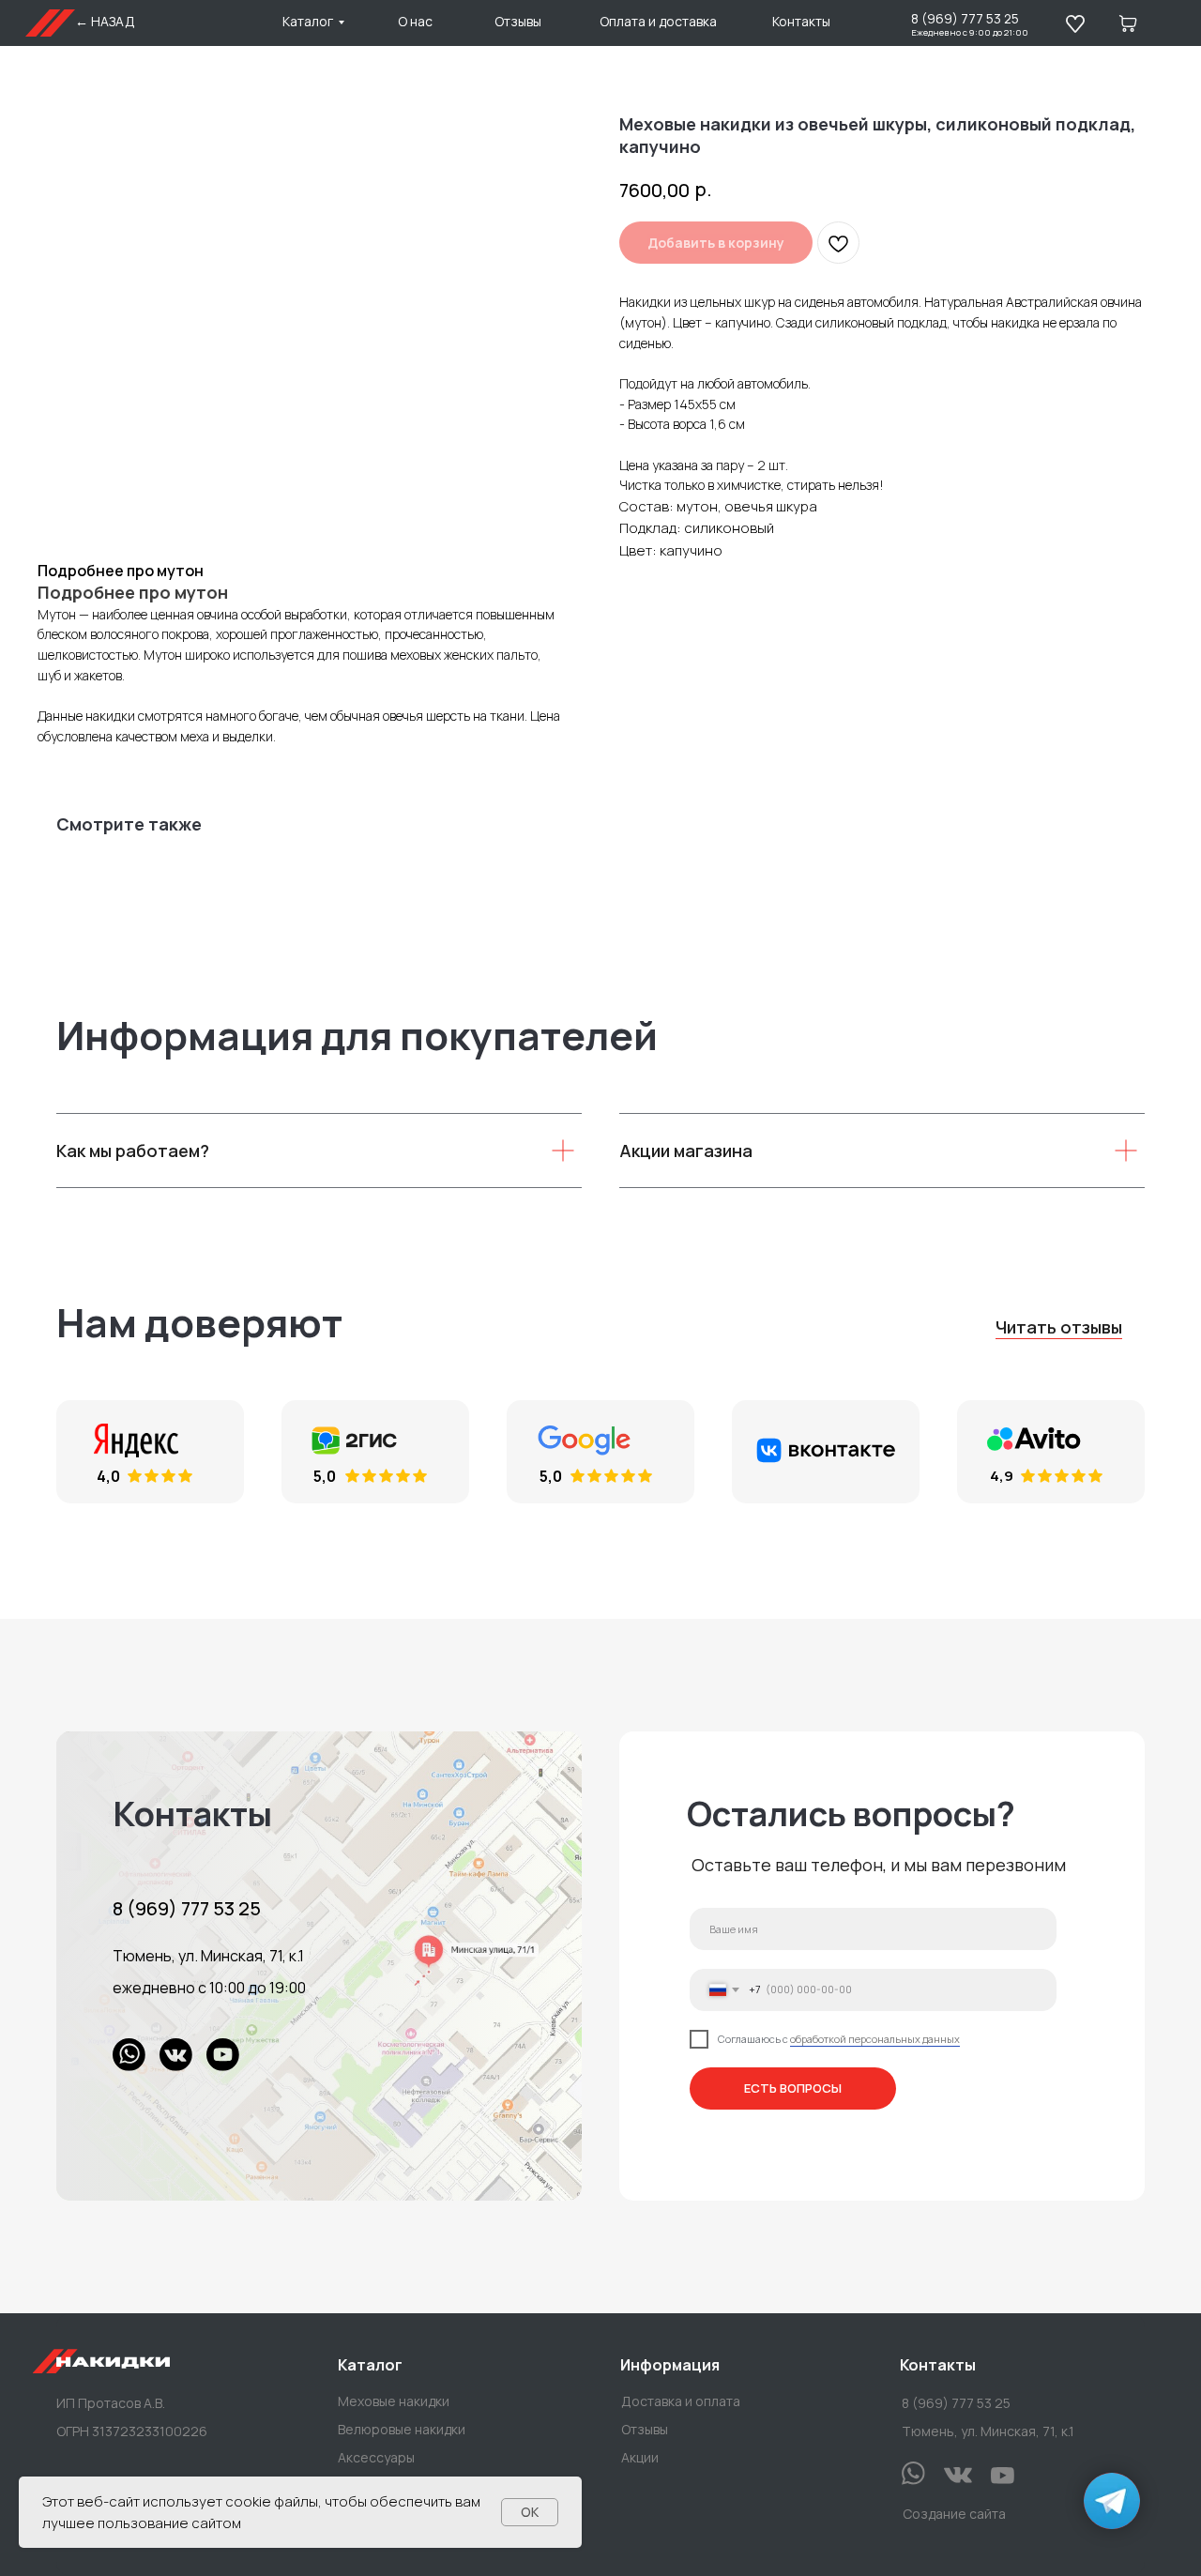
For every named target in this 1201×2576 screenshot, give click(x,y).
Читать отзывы (1059, 1327)
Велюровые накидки (402, 2429)
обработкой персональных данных (875, 2039)
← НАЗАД (105, 21)
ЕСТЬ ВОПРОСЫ (793, 2088)
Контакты (801, 21)
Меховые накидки (394, 2401)
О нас (415, 21)
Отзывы (518, 21)
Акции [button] (640, 2457)
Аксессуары (376, 2457)
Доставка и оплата (681, 2401)
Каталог (308, 21)
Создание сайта (954, 2514)
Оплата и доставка (658, 21)
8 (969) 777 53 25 (965, 18)
